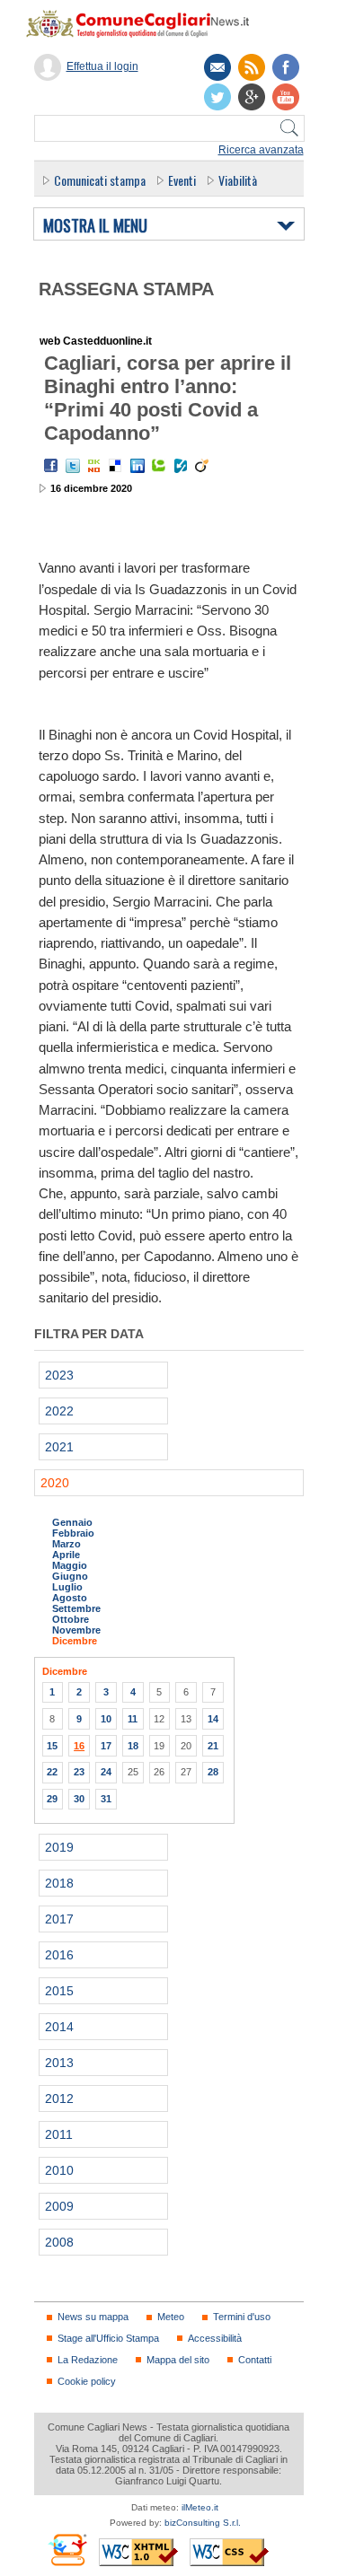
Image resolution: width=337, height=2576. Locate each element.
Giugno (70, 1576)
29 (52, 1799)
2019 (59, 1847)
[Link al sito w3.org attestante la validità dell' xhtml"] (138, 2552)
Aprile (66, 1555)
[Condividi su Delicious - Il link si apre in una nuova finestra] (116, 466)
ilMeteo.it (200, 2507)
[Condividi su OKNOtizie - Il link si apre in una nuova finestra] (94, 466)
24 (106, 1772)
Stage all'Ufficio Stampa (108, 2338)
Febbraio (73, 1533)
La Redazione (88, 2360)
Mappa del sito (178, 2360)
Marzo (67, 1544)
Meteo (171, 2317)
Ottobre (71, 1619)
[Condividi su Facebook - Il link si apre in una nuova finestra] (51, 466)
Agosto (70, 1598)
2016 (59, 1955)
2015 (59, 1991)
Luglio (67, 1587)
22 (52, 1772)
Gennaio (72, 1522)
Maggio (70, 1565)
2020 (55, 1483)
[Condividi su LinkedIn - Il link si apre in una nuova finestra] (137, 466)
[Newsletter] (217, 67)
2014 (59, 2027)
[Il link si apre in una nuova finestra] (286, 67)
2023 (59, 1375)
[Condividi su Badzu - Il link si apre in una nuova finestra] (181, 466)
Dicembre (75, 1641)
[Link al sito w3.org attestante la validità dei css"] (229, 2552)
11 (133, 1719)
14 (213, 1719)
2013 (59, 2063)
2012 (59, 2098)
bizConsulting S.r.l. (203, 2523)
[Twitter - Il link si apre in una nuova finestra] (73, 466)
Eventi (182, 180)
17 (106, 1746)
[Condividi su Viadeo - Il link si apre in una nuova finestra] (202, 466)
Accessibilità (215, 2338)
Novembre (76, 1630)
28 (213, 1772)
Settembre (76, 1608)
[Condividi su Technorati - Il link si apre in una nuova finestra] (159, 466)
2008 (59, 2242)
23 (79, 1772)
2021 (59, 1447)
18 (133, 1746)
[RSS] (252, 67)
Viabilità (238, 180)
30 (79, 1799)
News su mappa (93, 2317)
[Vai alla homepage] (146, 23)
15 (52, 1746)
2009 (59, 2206)
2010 (59, 2170)
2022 (59, 1411)
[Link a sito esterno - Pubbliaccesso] (67, 2550)
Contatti (255, 2360)
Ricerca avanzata (261, 150)
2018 (59, 1883)
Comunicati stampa (100, 180)
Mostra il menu (95, 226)
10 (106, 1719)
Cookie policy (87, 2381)
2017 (59, 1919)
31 (106, 1799)
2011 (59, 2134)
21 (213, 1746)
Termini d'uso (242, 2317)
